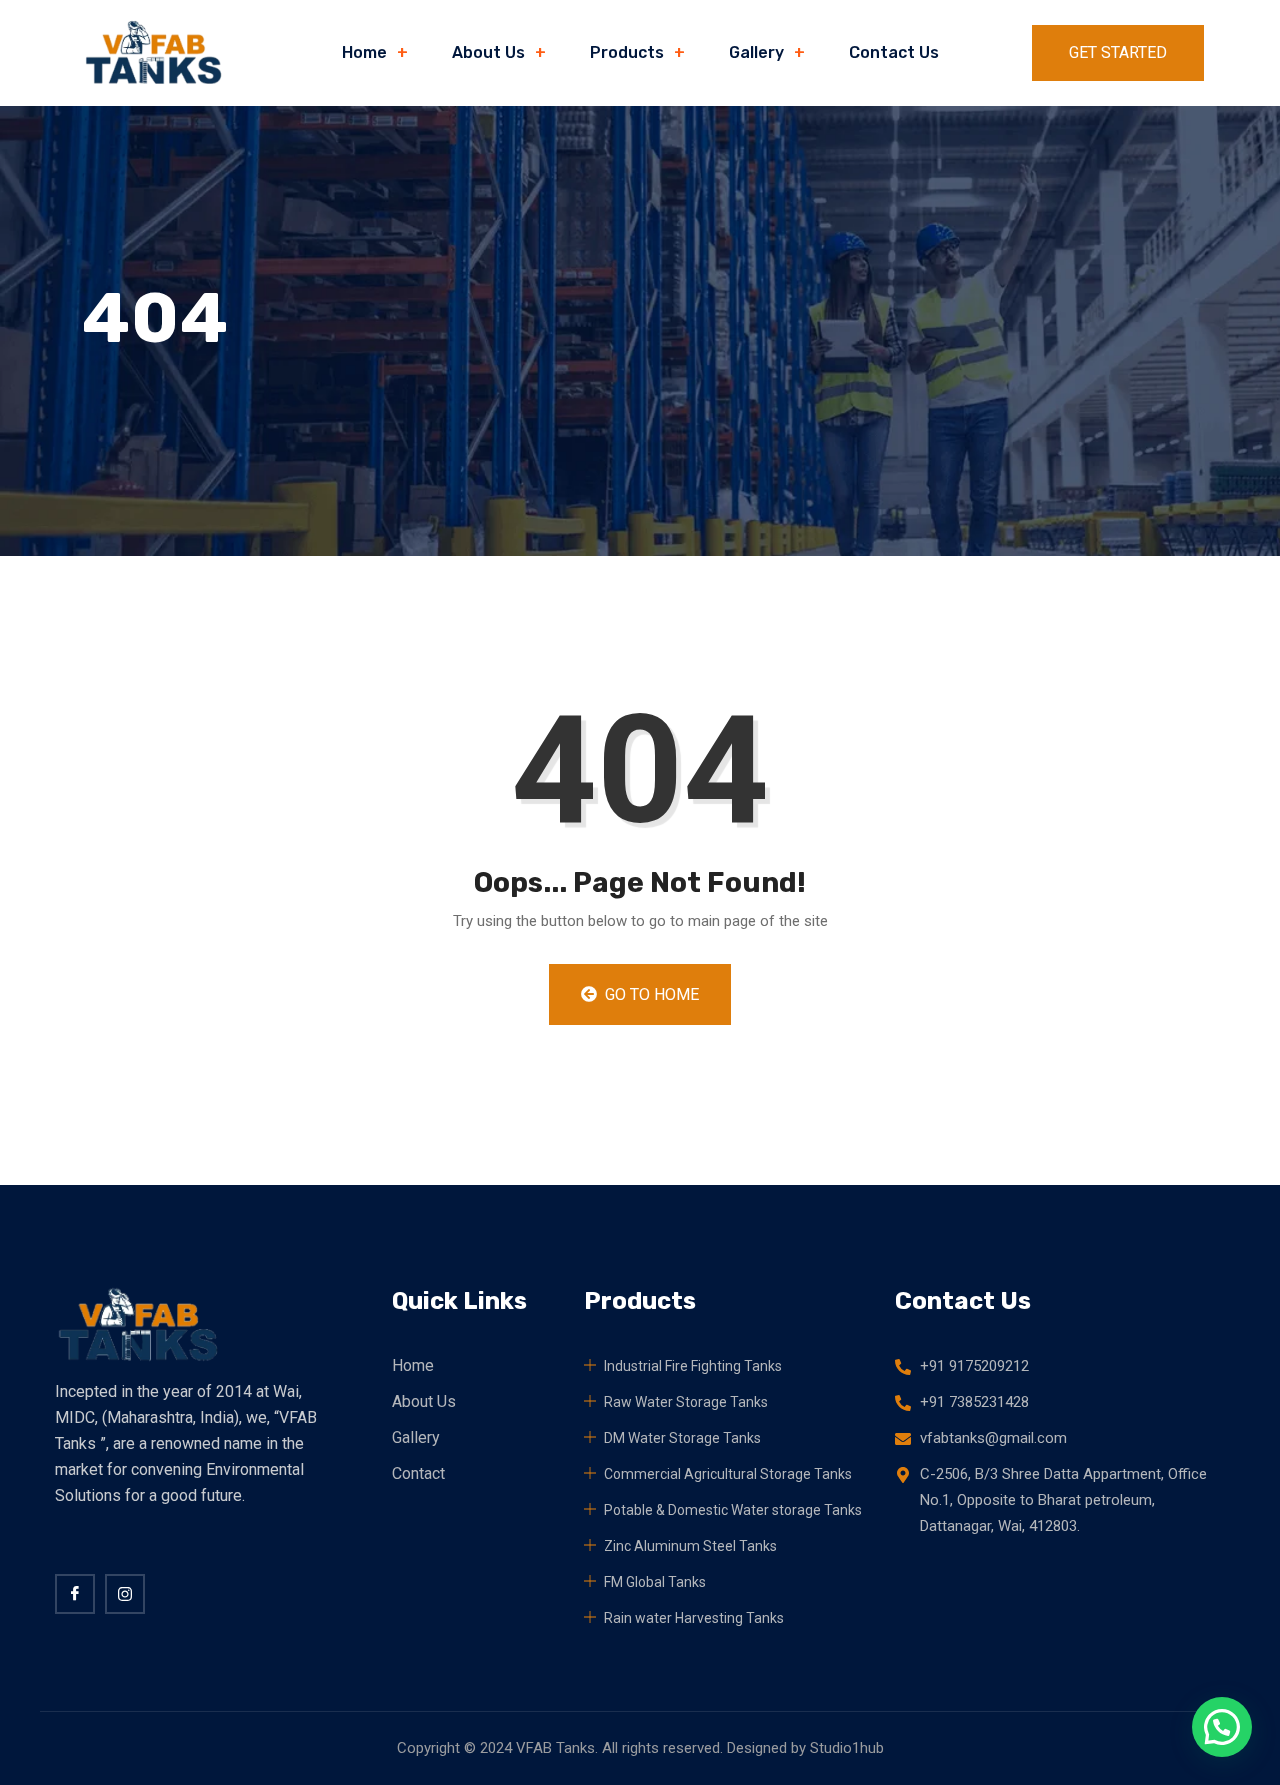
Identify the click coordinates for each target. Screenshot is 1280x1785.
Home (364, 52)
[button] (1222, 1727)
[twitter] (125, 1594)
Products (627, 52)
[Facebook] (75, 1594)
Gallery (756, 52)
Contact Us (894, 52)
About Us (488, 52)
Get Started (1118, 52)
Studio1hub (847, 1748)
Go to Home (650, 994)
